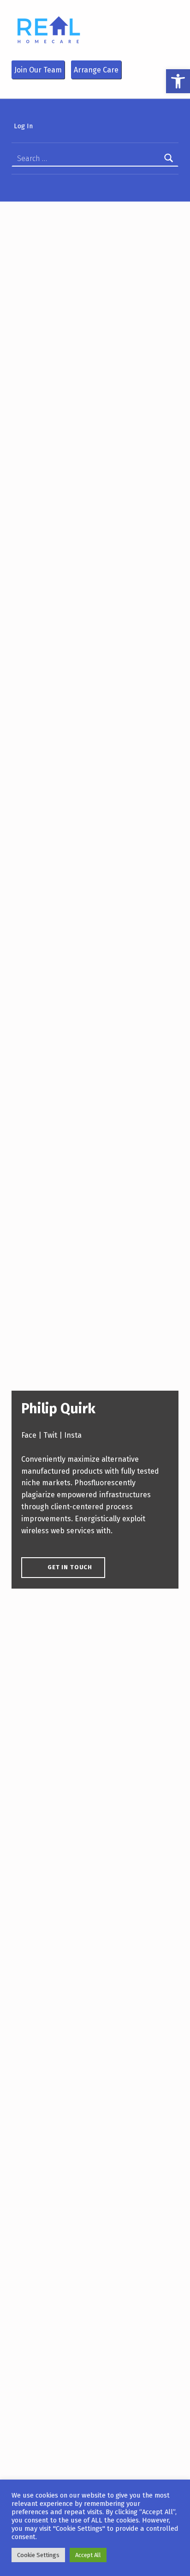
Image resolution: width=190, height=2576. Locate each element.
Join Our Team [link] (38, 70)
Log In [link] (23, 126)
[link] (178, 81)
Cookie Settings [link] (38, 2555)
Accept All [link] (88, 2555)
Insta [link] (73, 1435)
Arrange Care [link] (96, 70)
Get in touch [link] (70, 1567)
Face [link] (29, 1435)
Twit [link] (50, 1435)
